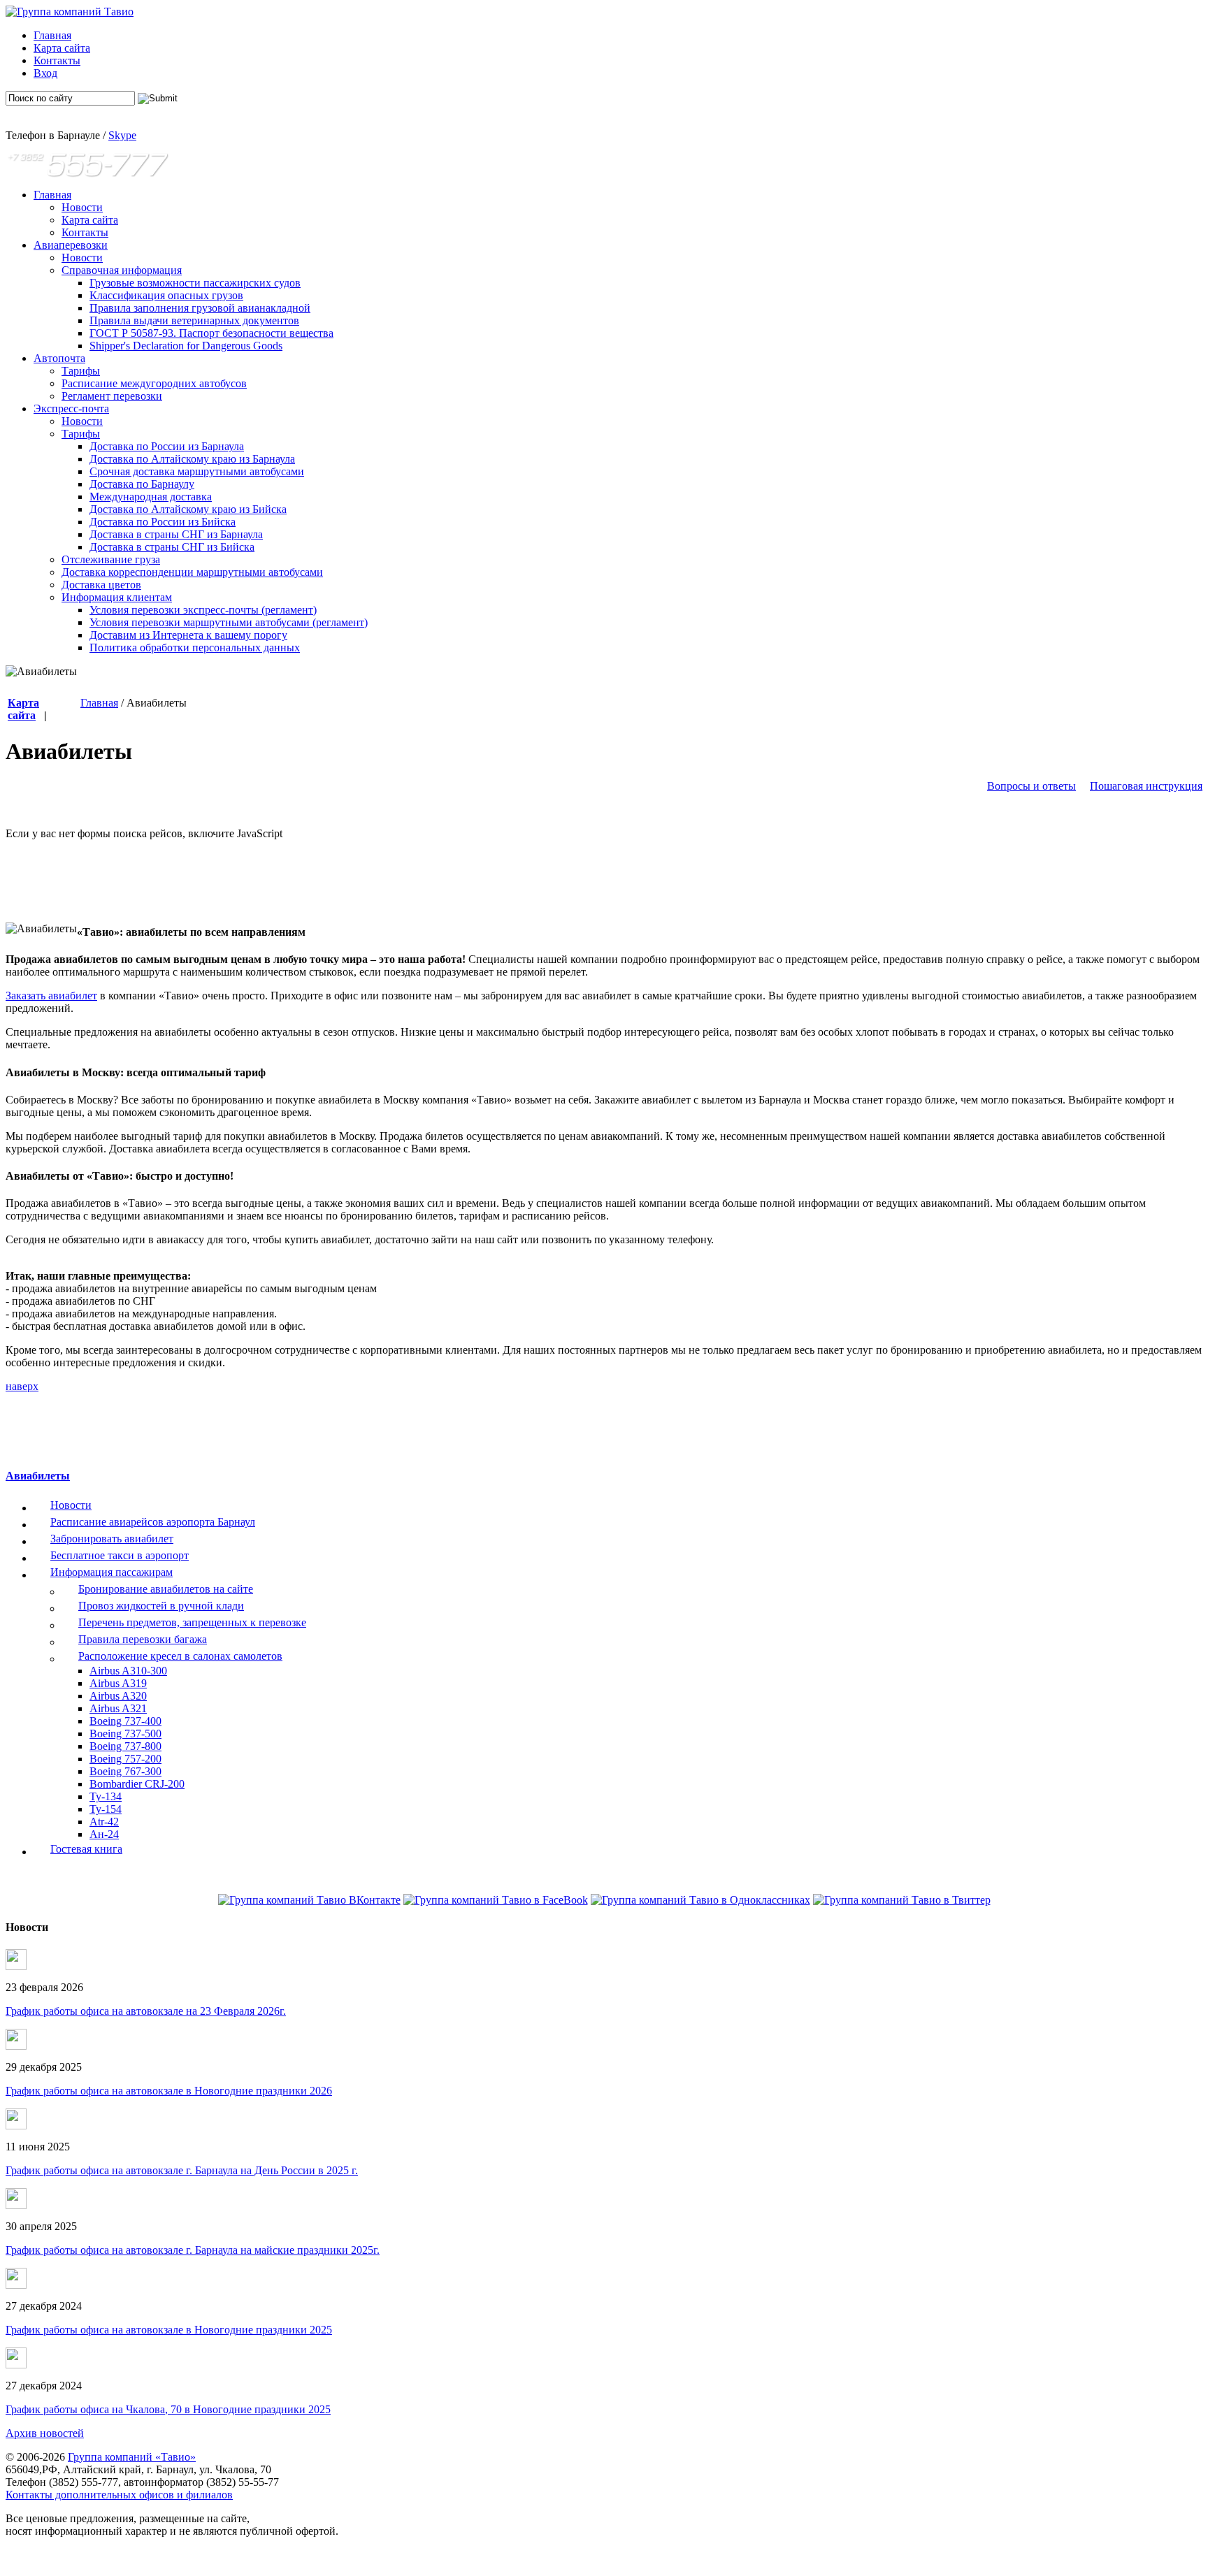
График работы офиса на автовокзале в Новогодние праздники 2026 (169, 2091)
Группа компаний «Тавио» (132, 2457)
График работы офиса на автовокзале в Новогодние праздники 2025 (169, 2330)
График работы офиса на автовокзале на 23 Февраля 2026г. (146, 2011)
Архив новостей (45, 2433)
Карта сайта (23, 709)
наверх (22, 1386)
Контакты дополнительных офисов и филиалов (119, 2495)
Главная (99, 703)
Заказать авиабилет (51, 996)
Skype (122, 135)
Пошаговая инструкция (1146, 786)
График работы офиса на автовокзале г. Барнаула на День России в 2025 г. (182, 2170)
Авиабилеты (38, 1476)
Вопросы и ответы (1031, 786)
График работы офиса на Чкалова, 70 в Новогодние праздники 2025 (168, 2409)
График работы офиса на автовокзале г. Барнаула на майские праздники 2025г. (193, 2250)
